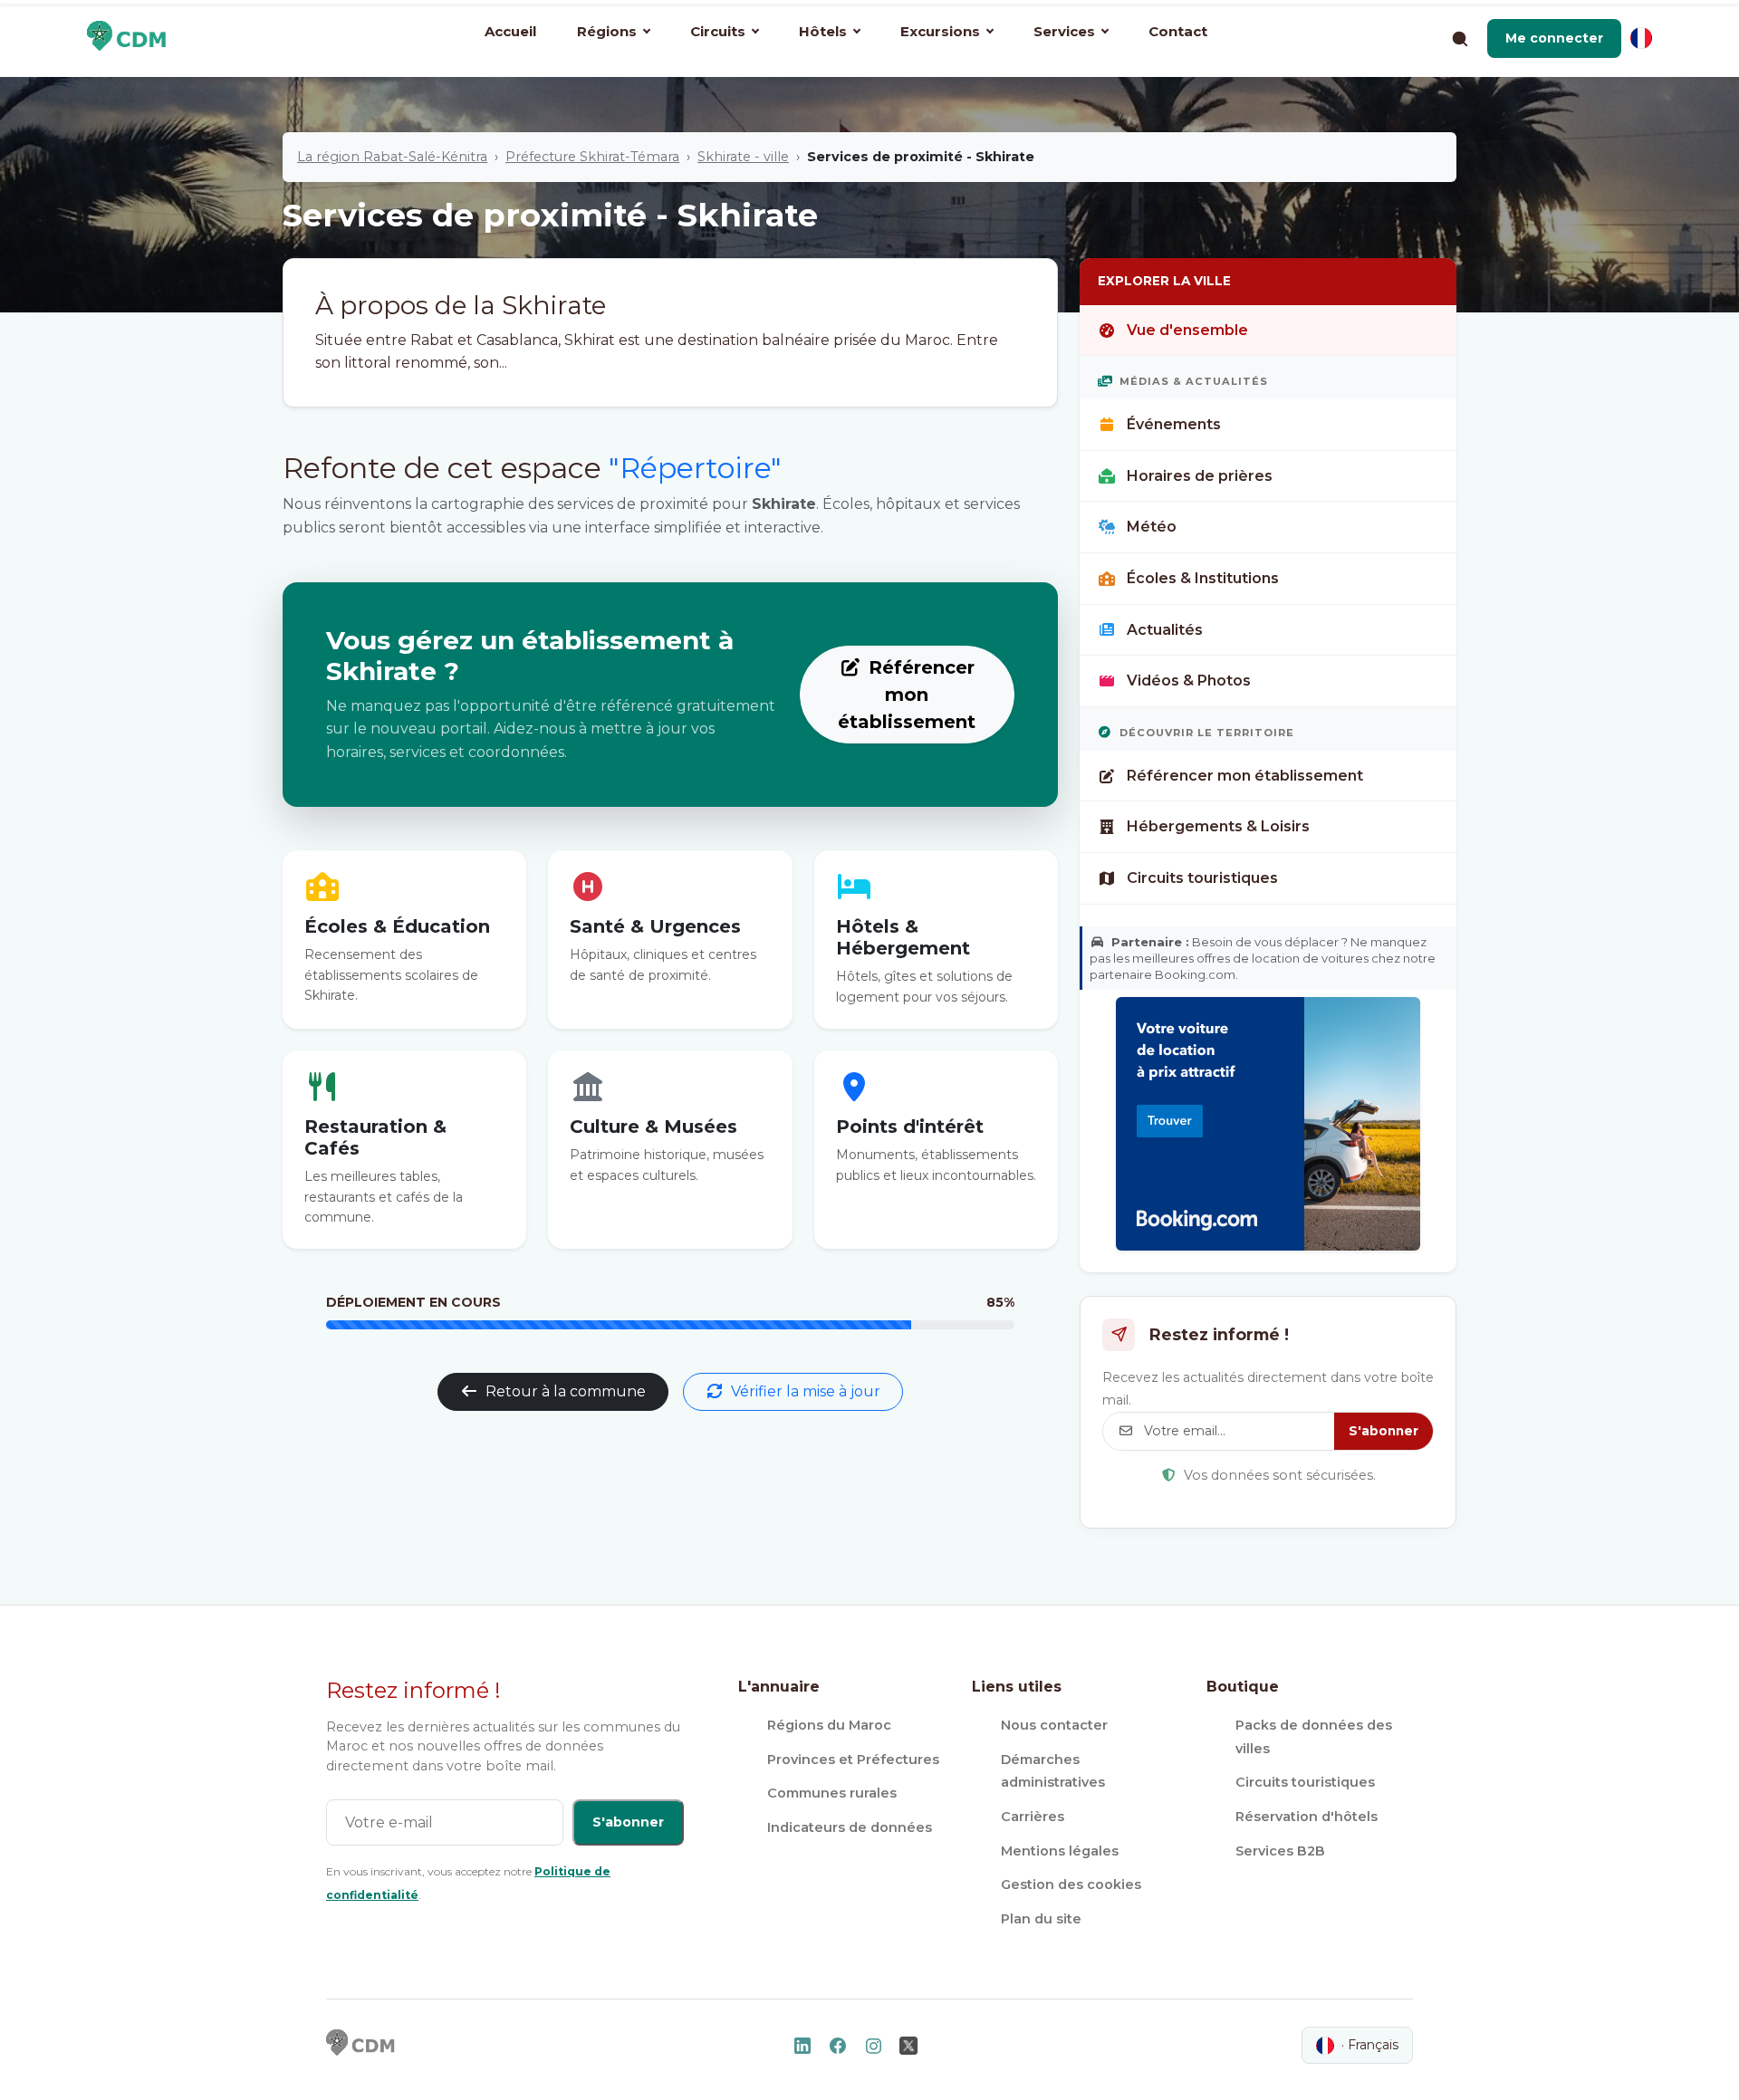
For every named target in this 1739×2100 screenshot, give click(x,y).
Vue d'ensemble (1187, 330)
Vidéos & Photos (1189, 681)
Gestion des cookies (1071, 1884)
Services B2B (1280, 1851)
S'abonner (1384, 1431)
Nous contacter (1054, 1725)
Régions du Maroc (829, 1725)
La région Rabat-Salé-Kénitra (392, 157)
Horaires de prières (1200, 476)
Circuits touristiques (1202, 878)
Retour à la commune (566, 1391)
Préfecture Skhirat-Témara (592, 157)
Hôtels (823, 31)
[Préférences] (1641, 38)
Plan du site (1041, 1919)
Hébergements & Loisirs (1218, 826)
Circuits (718, 31)
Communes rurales (832, 1793)
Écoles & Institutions (1203, 578)
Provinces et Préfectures (853, 1760)
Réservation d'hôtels (1307, 1817)
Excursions (940, 31)
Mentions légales (1060, 1851)
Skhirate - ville (743, 157)
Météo (1152, 527)
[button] (1554, 38)
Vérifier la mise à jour (806, 1391)
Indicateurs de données (850, 1827)
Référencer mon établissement (907, 695)
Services (1064, 31)
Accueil (510, 31)
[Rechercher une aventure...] (1459, 38)
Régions (607, 31)
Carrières (1033, 1817)
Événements (1174, 424)
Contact (1178, 31)
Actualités (1165, 630)
